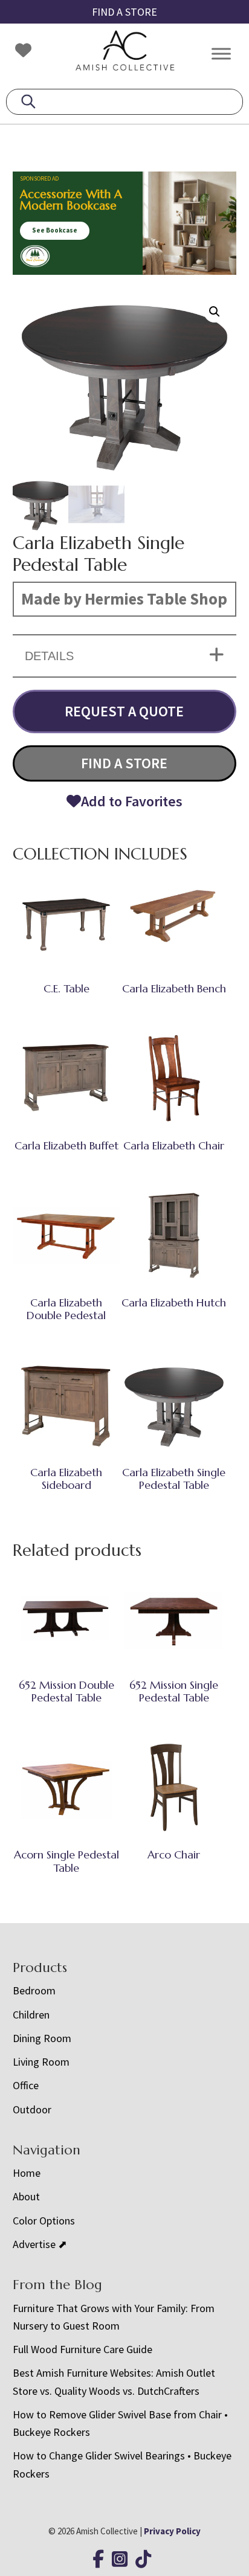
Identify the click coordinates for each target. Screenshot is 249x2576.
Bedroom (34, 1990)
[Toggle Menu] (221, 53)
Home (27, 2173)
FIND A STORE (124, 12)
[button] (215, 312)
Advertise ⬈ (40, 2244)
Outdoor (32, 2109)
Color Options (44, 2221)
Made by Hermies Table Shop (124, 599)
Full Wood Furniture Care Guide (82, 2349)
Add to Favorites (132, 801)
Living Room (41, 2062)
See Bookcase (55, 230)
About (26, 2196)
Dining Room (42, 2038)
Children (31, 2015)
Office (26, 2085)
